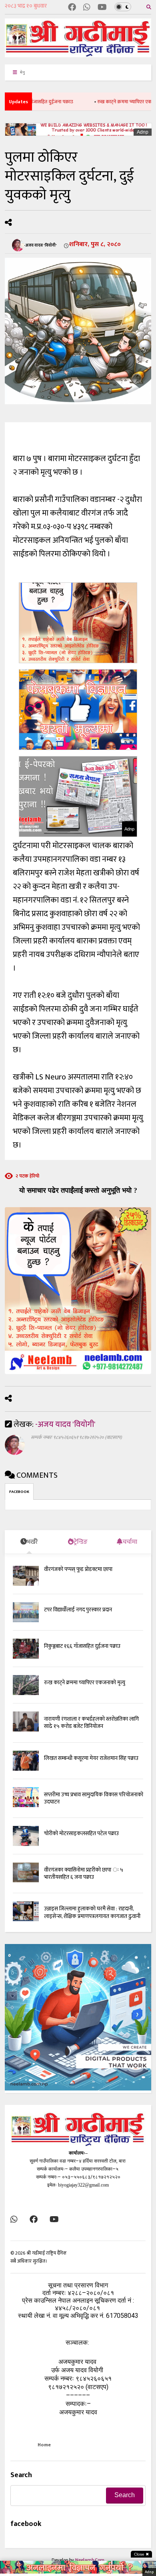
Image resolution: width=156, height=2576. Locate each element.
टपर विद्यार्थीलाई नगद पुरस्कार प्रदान (78, 1610)
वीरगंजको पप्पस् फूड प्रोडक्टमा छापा (78, 1569)
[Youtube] (102, 8)
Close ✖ (141, 2554)
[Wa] (87, 8)
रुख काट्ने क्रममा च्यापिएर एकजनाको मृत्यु (116, 102)
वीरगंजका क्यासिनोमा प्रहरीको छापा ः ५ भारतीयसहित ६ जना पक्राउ (84, 1873)
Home (44, 2445)
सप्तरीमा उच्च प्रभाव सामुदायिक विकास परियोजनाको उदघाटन (94, 1798)
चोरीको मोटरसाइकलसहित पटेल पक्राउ (81, 1833)
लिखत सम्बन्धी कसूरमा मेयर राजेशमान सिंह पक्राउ (91, 1758)
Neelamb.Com (90, 2560)
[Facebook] (72, 8)
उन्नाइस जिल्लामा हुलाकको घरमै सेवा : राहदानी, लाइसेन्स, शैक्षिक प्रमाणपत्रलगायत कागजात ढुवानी (92, 1912)
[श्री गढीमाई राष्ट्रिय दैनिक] (78, 54)
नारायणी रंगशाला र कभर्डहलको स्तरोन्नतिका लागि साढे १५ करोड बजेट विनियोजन (91, 1722)
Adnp (143, 132)
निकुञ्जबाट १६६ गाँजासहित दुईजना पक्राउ (82, 1646)
